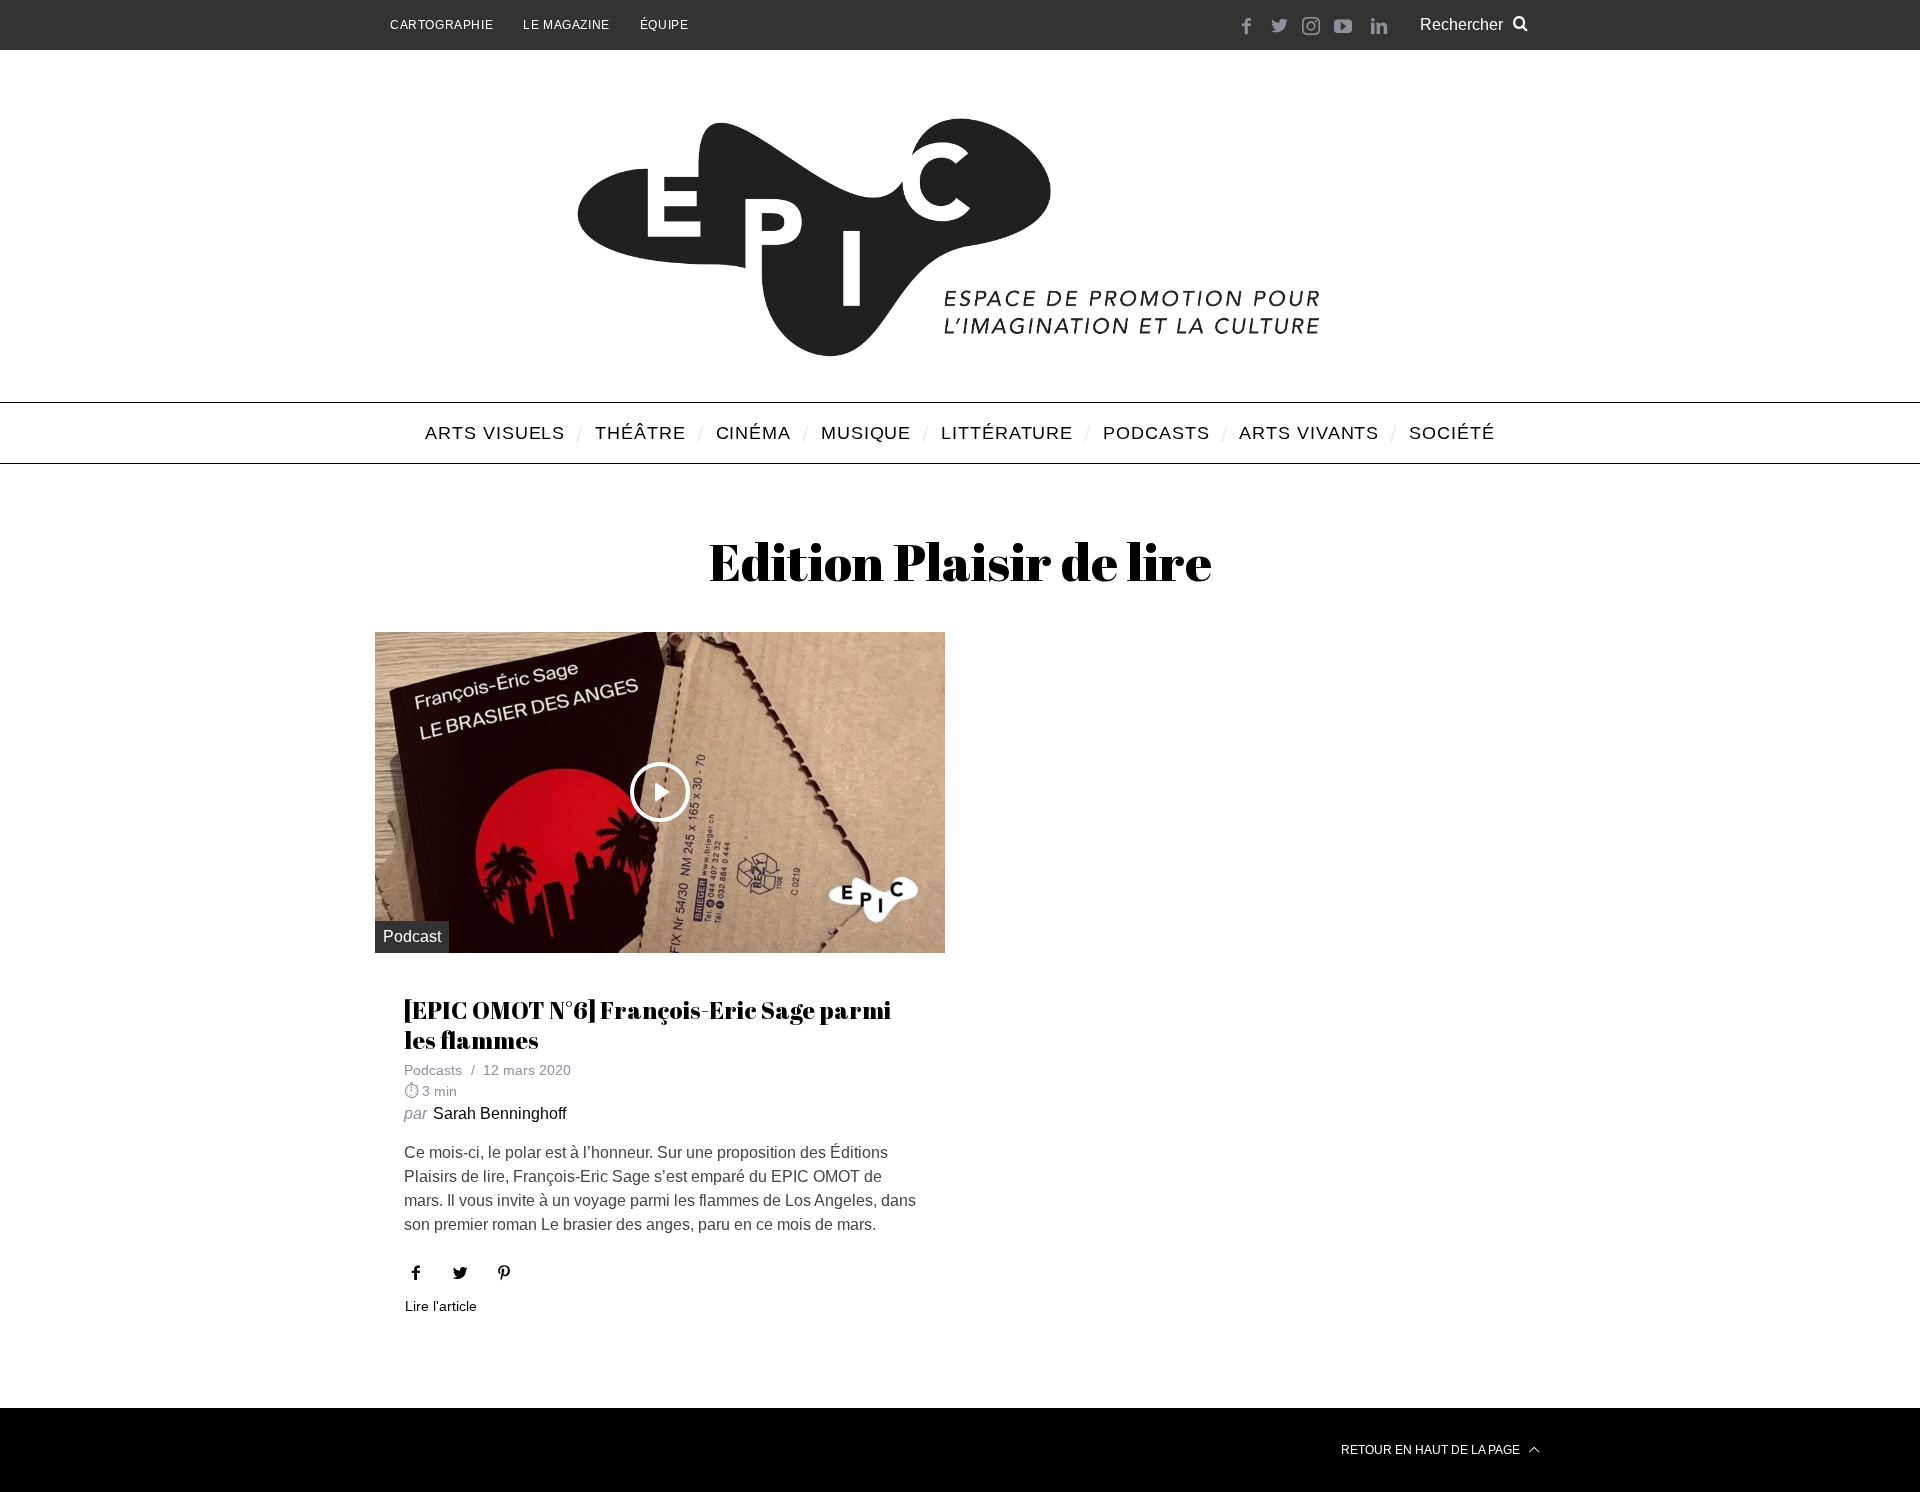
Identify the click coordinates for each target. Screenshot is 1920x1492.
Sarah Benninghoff (499, 1113)
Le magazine (566, 25)
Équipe (664, 25)
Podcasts (433, 1070)
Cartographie (441, 25)
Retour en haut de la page (1432, 1450)
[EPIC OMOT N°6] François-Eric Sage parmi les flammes (647, 1025)
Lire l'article (441, 1306)
